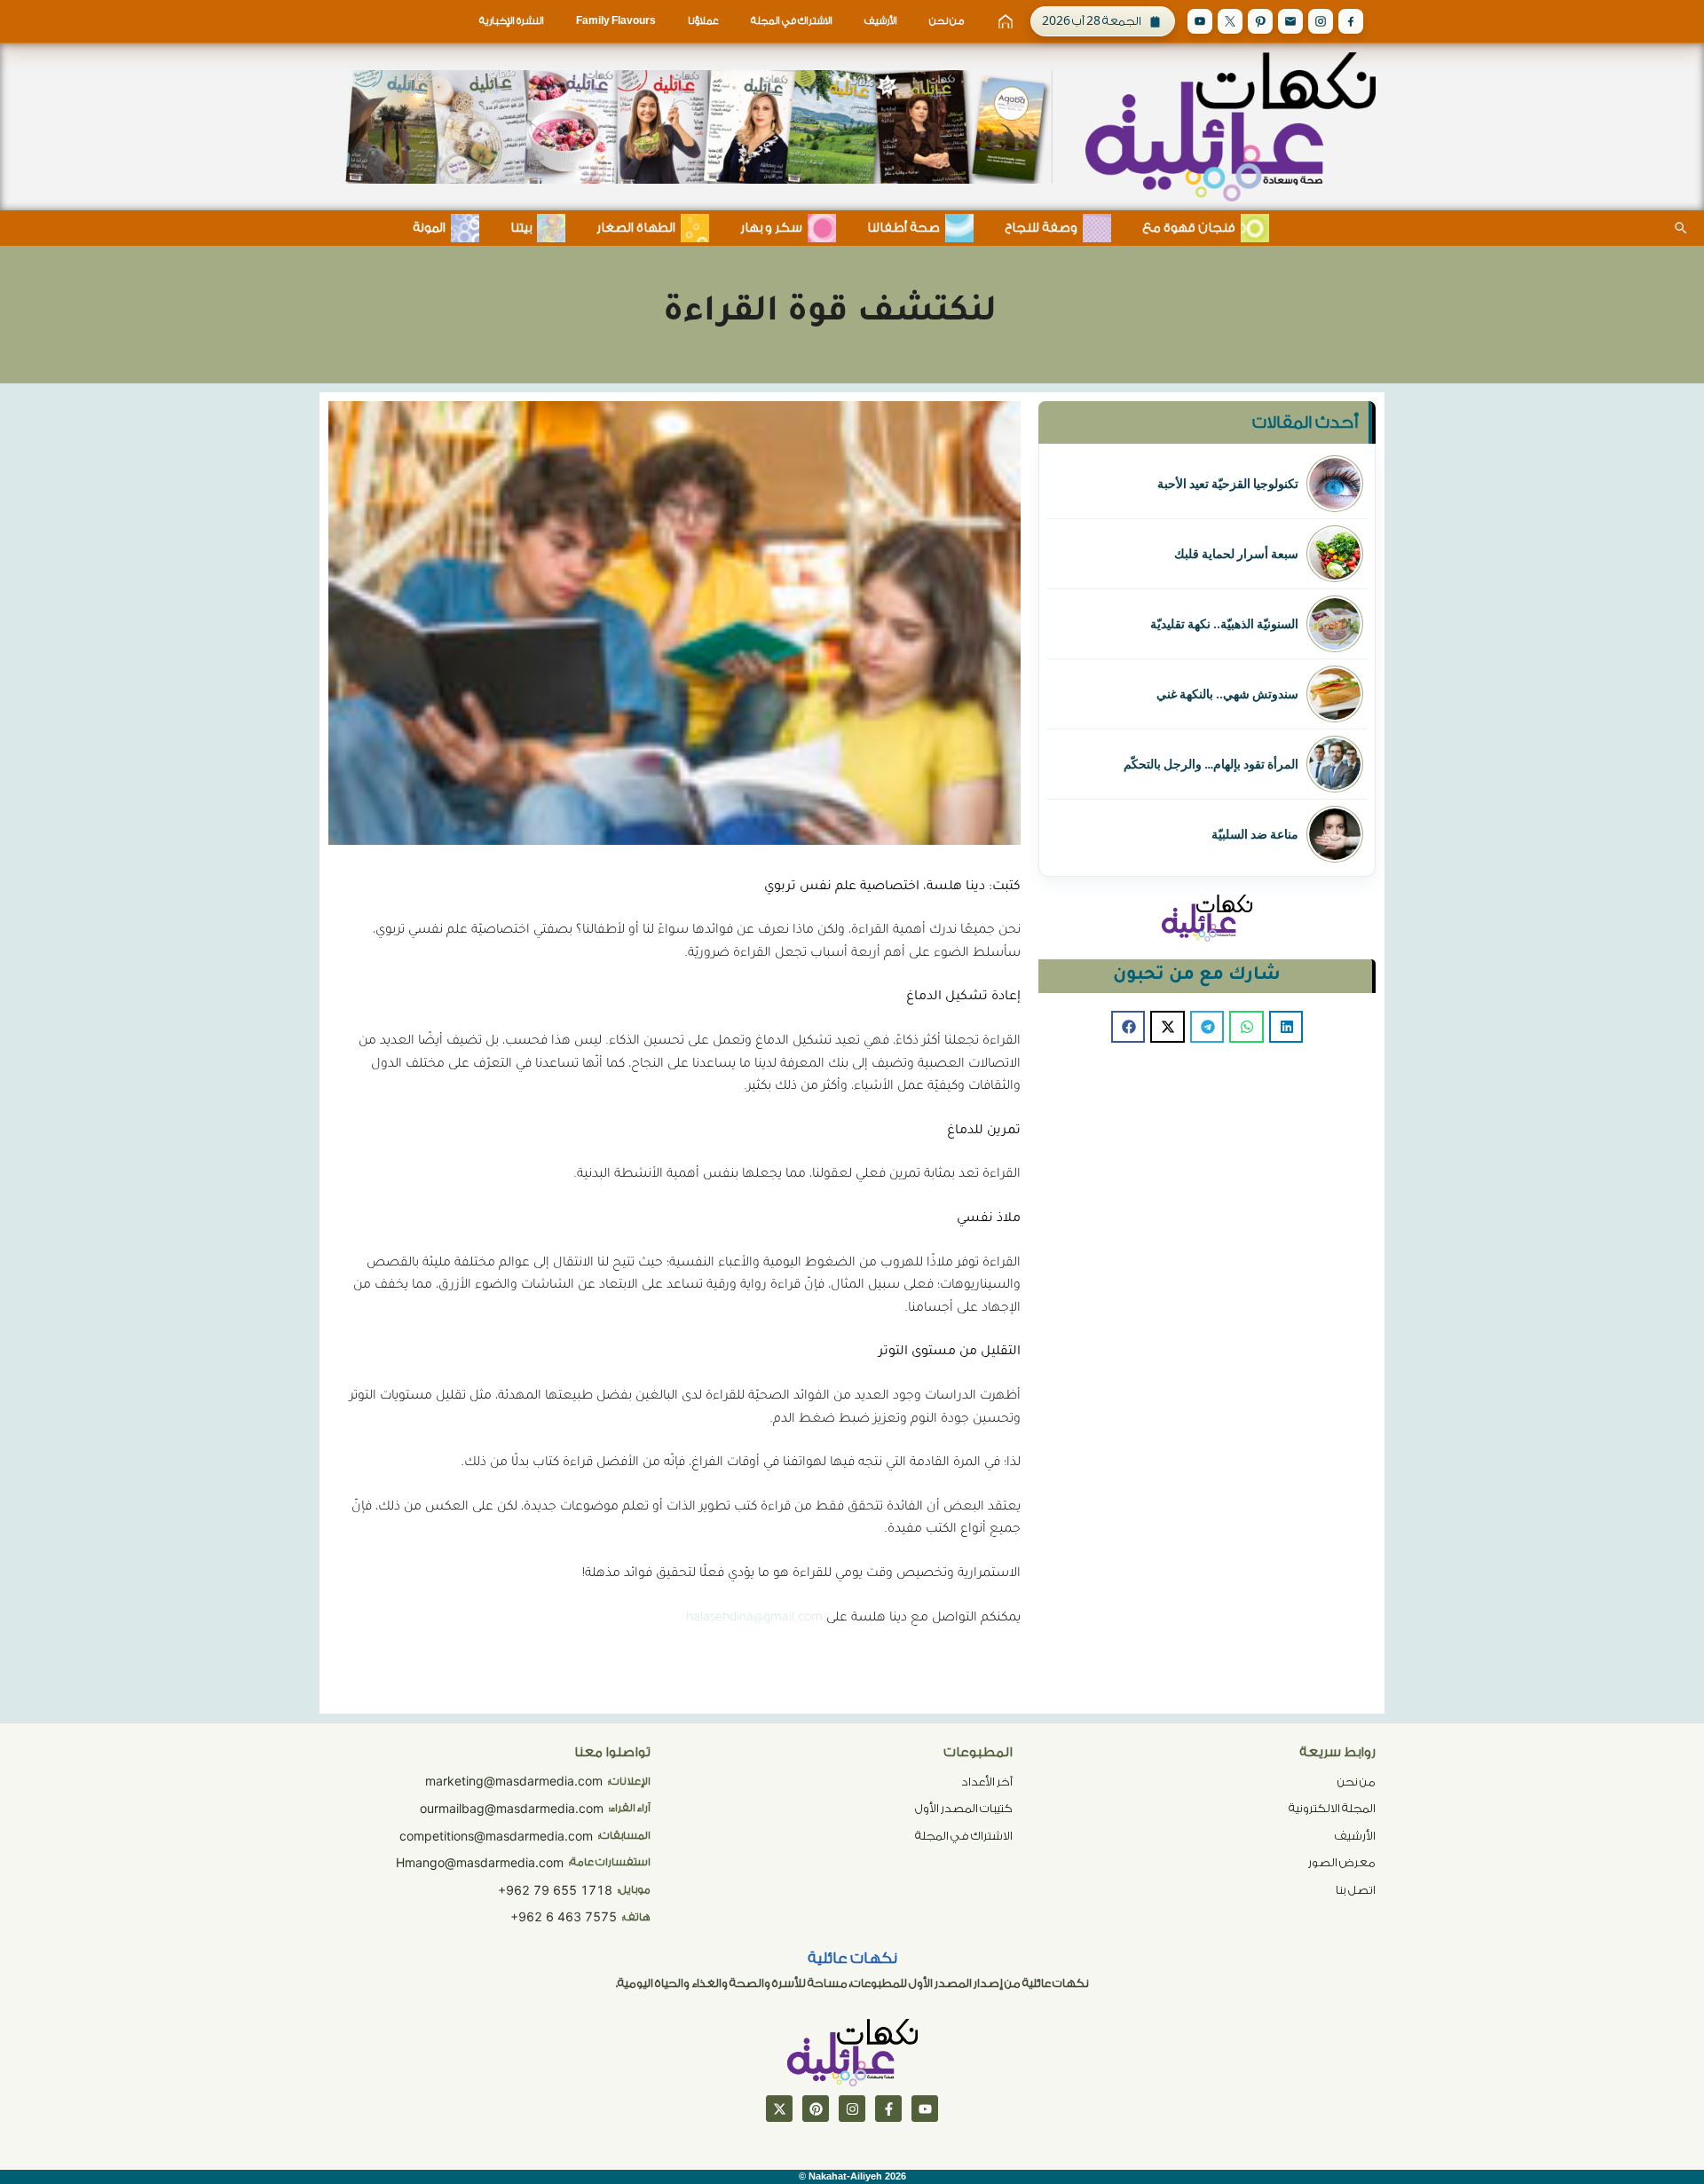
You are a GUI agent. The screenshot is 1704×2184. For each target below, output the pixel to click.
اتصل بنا (1356, 1890)
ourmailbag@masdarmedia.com (512, 1808)
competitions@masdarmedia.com (496, 1836)
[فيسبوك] (888, 2109)
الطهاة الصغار (636, 228)
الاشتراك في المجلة (792, 21)
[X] (1230, 21)
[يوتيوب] (925, 2109)
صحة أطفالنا (903, 228)
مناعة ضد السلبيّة (1255, 834)
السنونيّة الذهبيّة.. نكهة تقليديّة (1224, 624)
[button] (1286, 1027)
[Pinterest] (1260, 21)
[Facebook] (1351, 21)
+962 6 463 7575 (564, 1916)
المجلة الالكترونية (1332, 1808)
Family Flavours (616, 21)
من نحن (947, 21)
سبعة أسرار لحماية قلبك (1236, 554)
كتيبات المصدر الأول (964, 1808)
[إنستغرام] (852, 2109)
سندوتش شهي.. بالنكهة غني (1227, 694)
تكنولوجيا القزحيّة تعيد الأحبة (1228, 484)
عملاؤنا (703, 21)
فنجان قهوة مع (1189, 228)
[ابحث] (1681, 228)
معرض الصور (1342, 1862)
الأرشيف (881, 21)
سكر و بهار (771, 228)
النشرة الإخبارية (512, 21)
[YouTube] (1200, 21)
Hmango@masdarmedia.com (480, 1862)
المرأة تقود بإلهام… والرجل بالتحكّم (1211, 764)
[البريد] (1290, 21)
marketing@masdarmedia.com (514, 1781)
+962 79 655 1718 (555, 1890)
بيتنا (521, 228)
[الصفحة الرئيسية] (1006, 21)
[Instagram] (1321, 21)
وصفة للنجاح (1041, 228)
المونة (429, 228)
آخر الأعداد (987, 1782)
